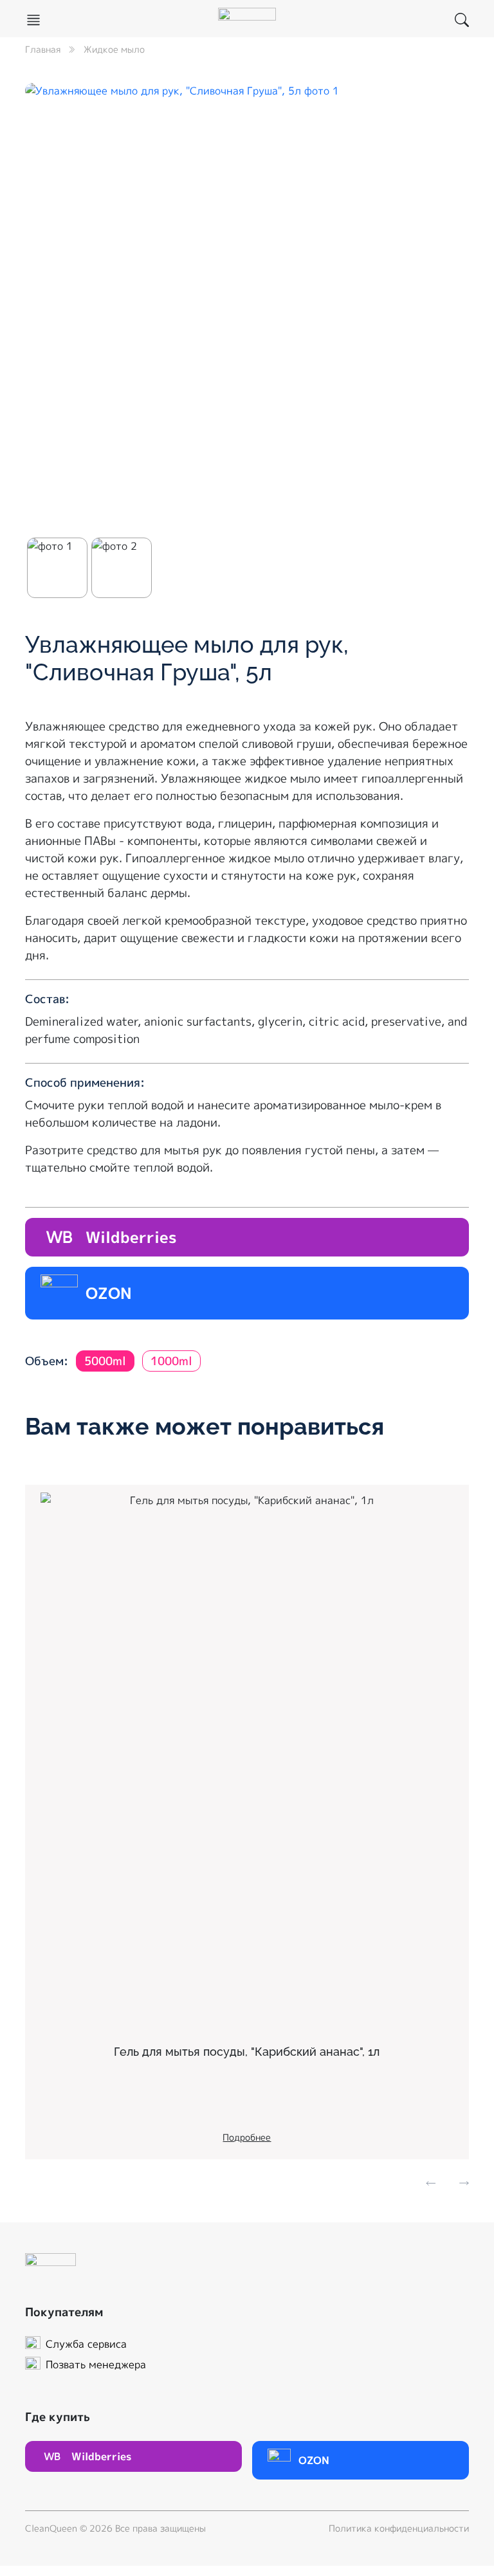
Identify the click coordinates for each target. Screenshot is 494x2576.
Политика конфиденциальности (399, 2528)
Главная (43, 49)
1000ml (171, 1361)
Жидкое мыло (114, 49)
